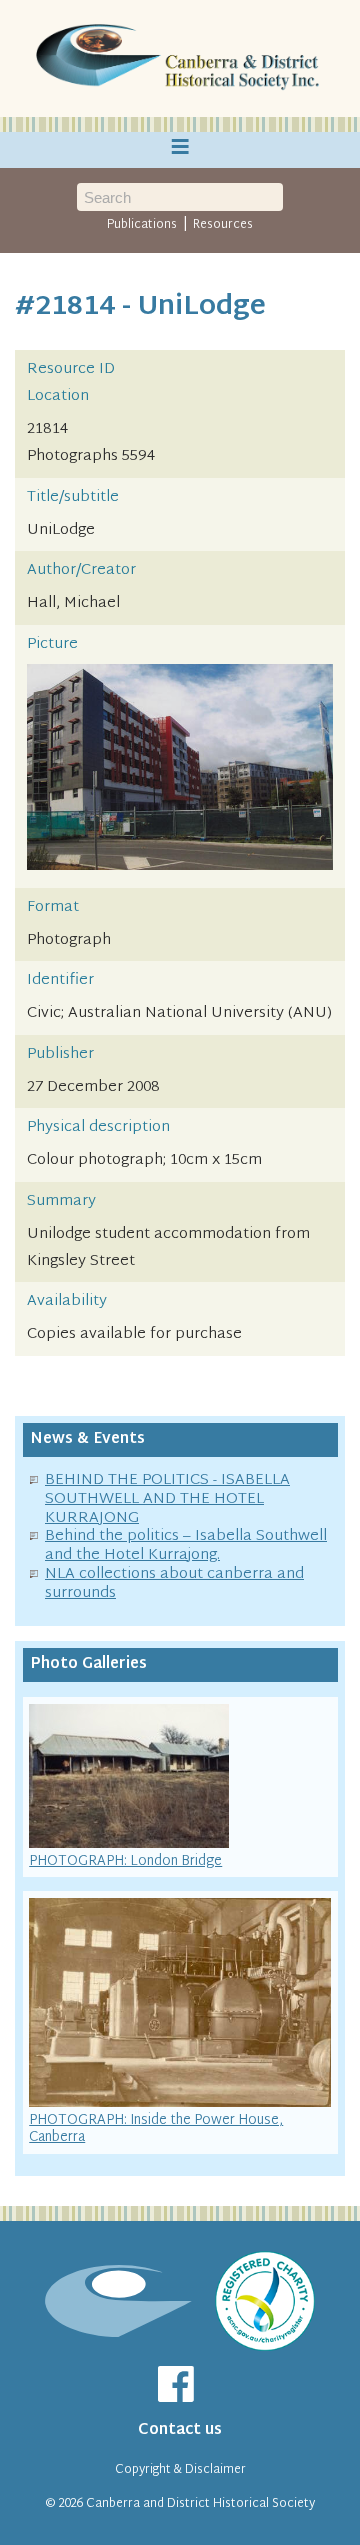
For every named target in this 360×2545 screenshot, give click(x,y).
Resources (223, 225)
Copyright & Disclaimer (180, 2470)
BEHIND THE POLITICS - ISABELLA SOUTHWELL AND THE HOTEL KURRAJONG (167, 1499)
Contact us (180, 2430)
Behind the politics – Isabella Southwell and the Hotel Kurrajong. (186, 1546)
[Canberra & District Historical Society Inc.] (180, 59)
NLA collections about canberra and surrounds (174, 1584)
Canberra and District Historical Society (200, 2504)
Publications (142, 225)
